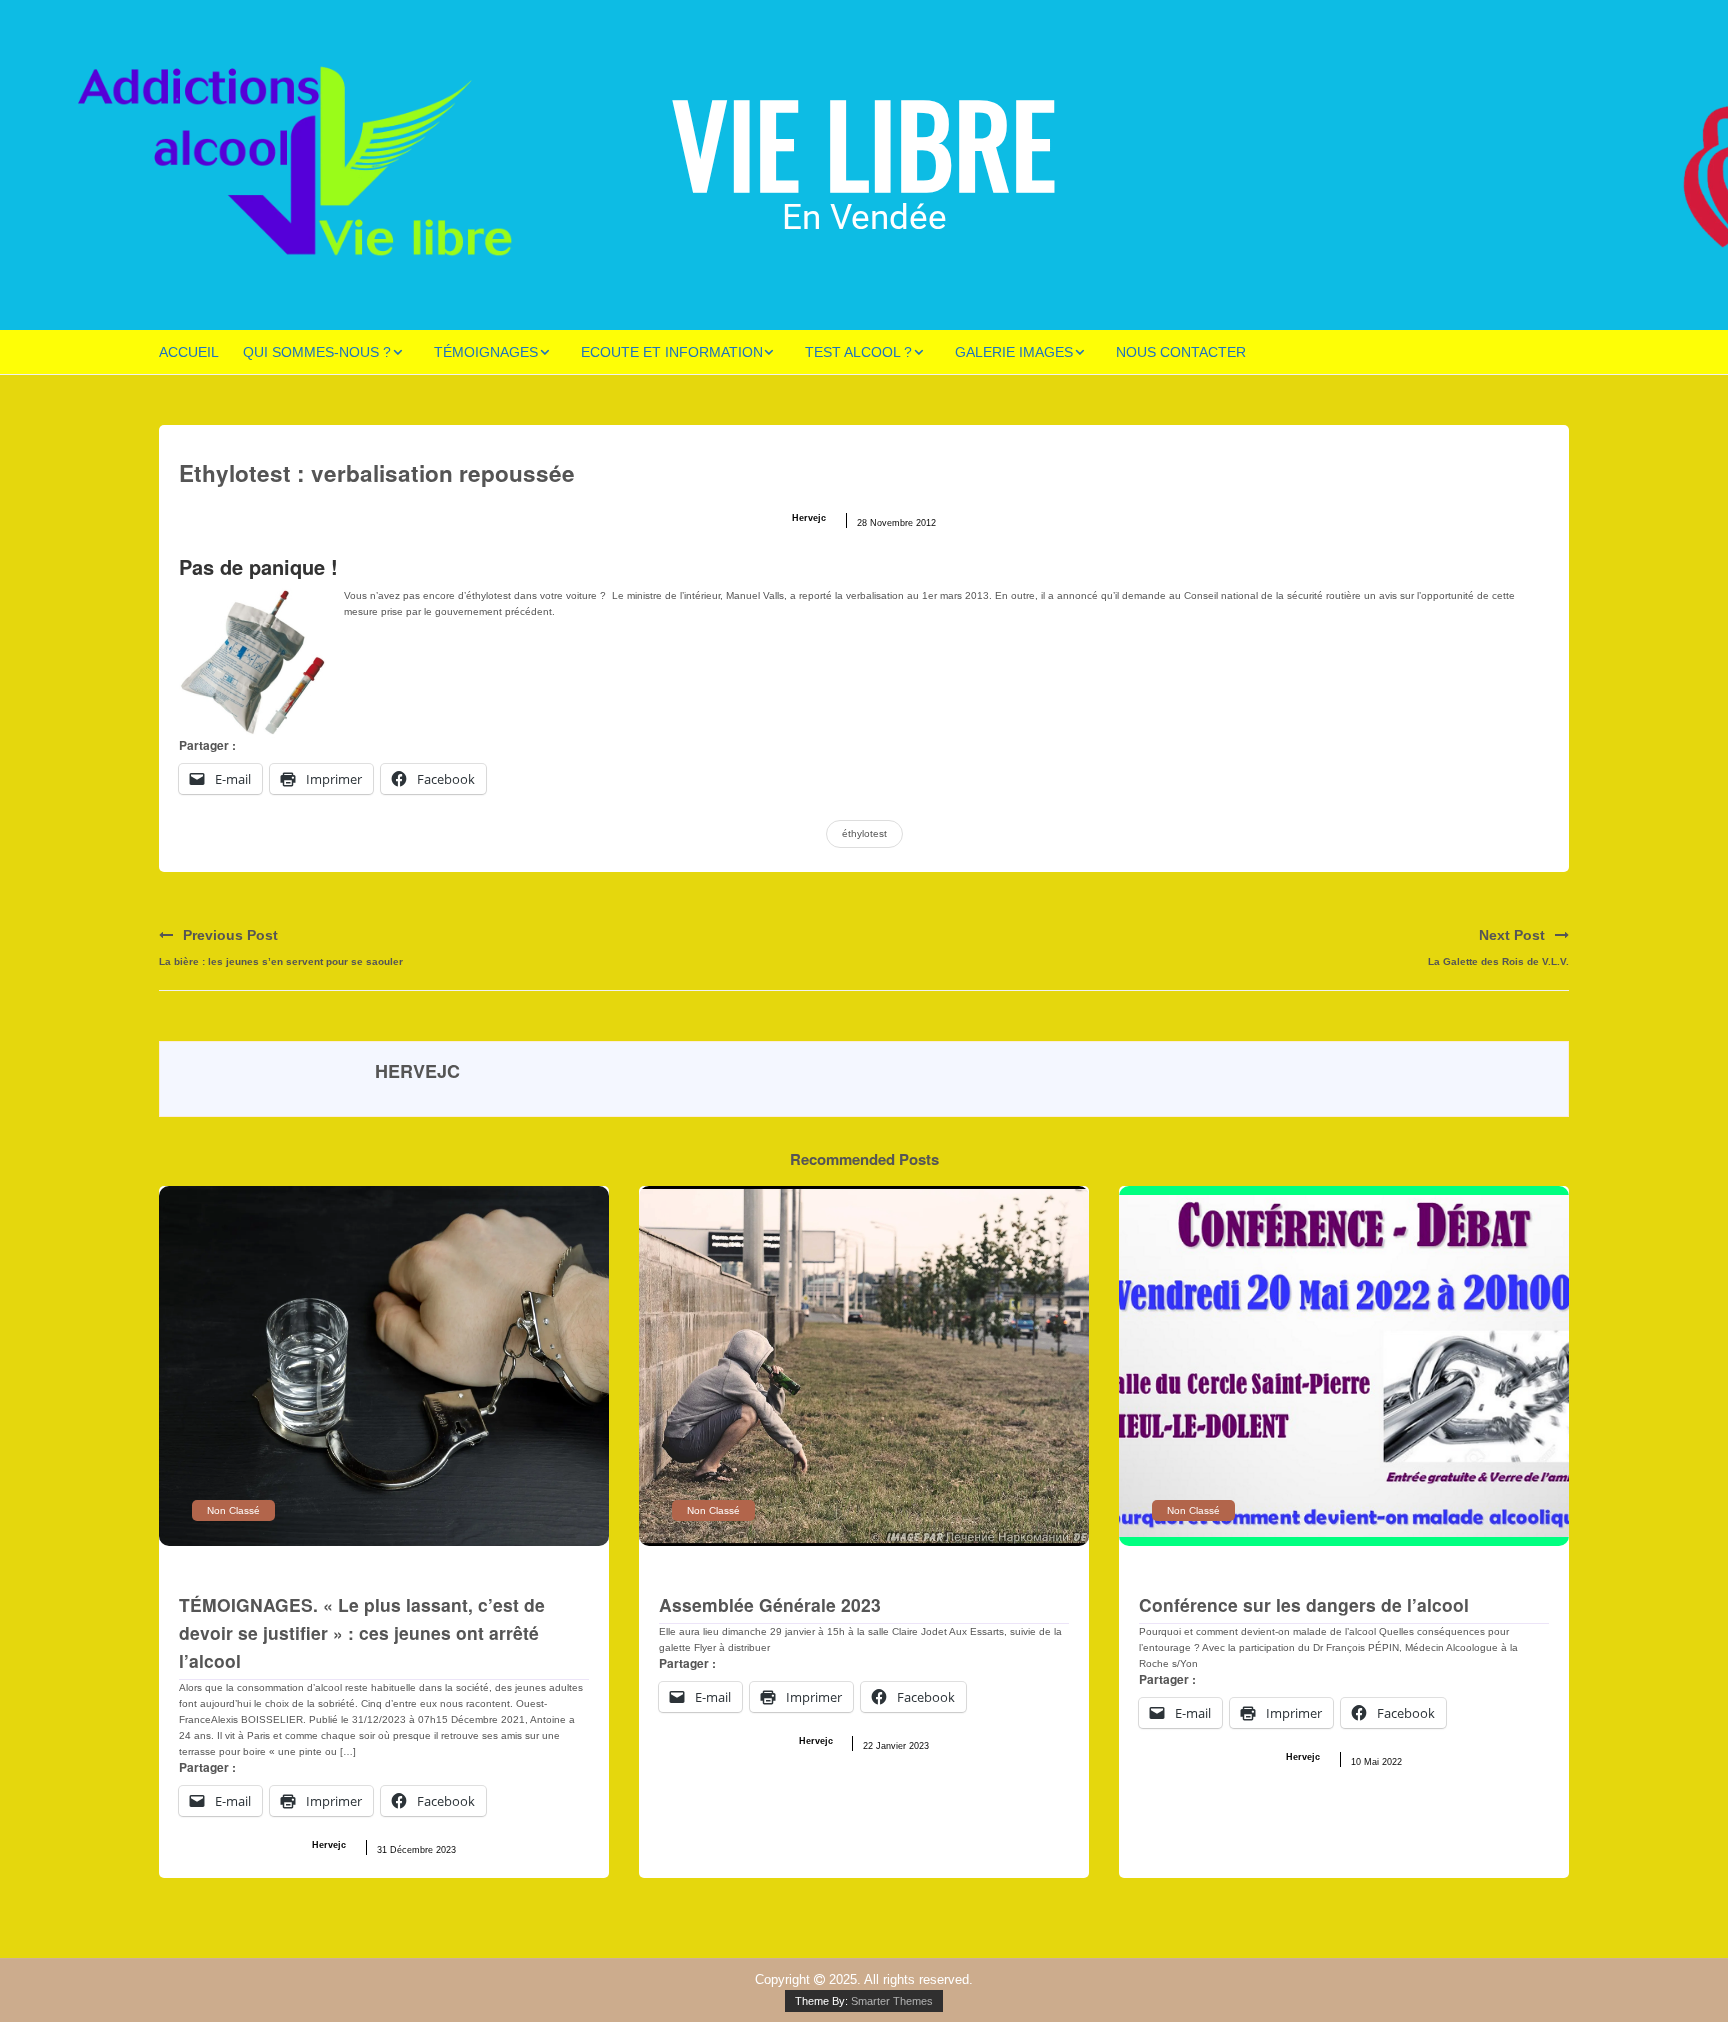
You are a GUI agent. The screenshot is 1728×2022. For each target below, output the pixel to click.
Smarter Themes (892, 2001)
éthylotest (864, 833)
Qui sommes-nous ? (317, 352)
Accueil (189, 352)
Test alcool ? (858, 352)
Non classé (233, 1510)
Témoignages (486, 352)
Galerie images (1014, 352)
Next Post (1512, 935)
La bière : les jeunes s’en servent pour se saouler (281, 961)
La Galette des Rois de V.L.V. (1498, 961)
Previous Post (230, 935)
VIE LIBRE (864, 141)
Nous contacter (1181, 352)
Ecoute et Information (672, 352)
